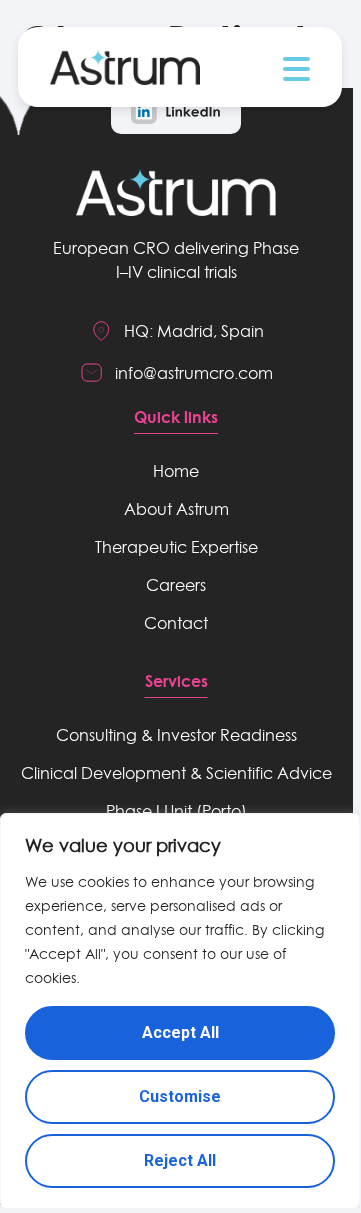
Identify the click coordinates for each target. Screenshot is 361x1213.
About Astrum (176, 509)
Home (176, 471)
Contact (176, 623)
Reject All (180, 1160)
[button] (296, 69)
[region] (180, 1011)
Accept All (180, 1032)
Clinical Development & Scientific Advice (176, 773)
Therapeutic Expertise (176, 547)
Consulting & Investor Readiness (176, 735)
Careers (176, 585)
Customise (180, 1096)
